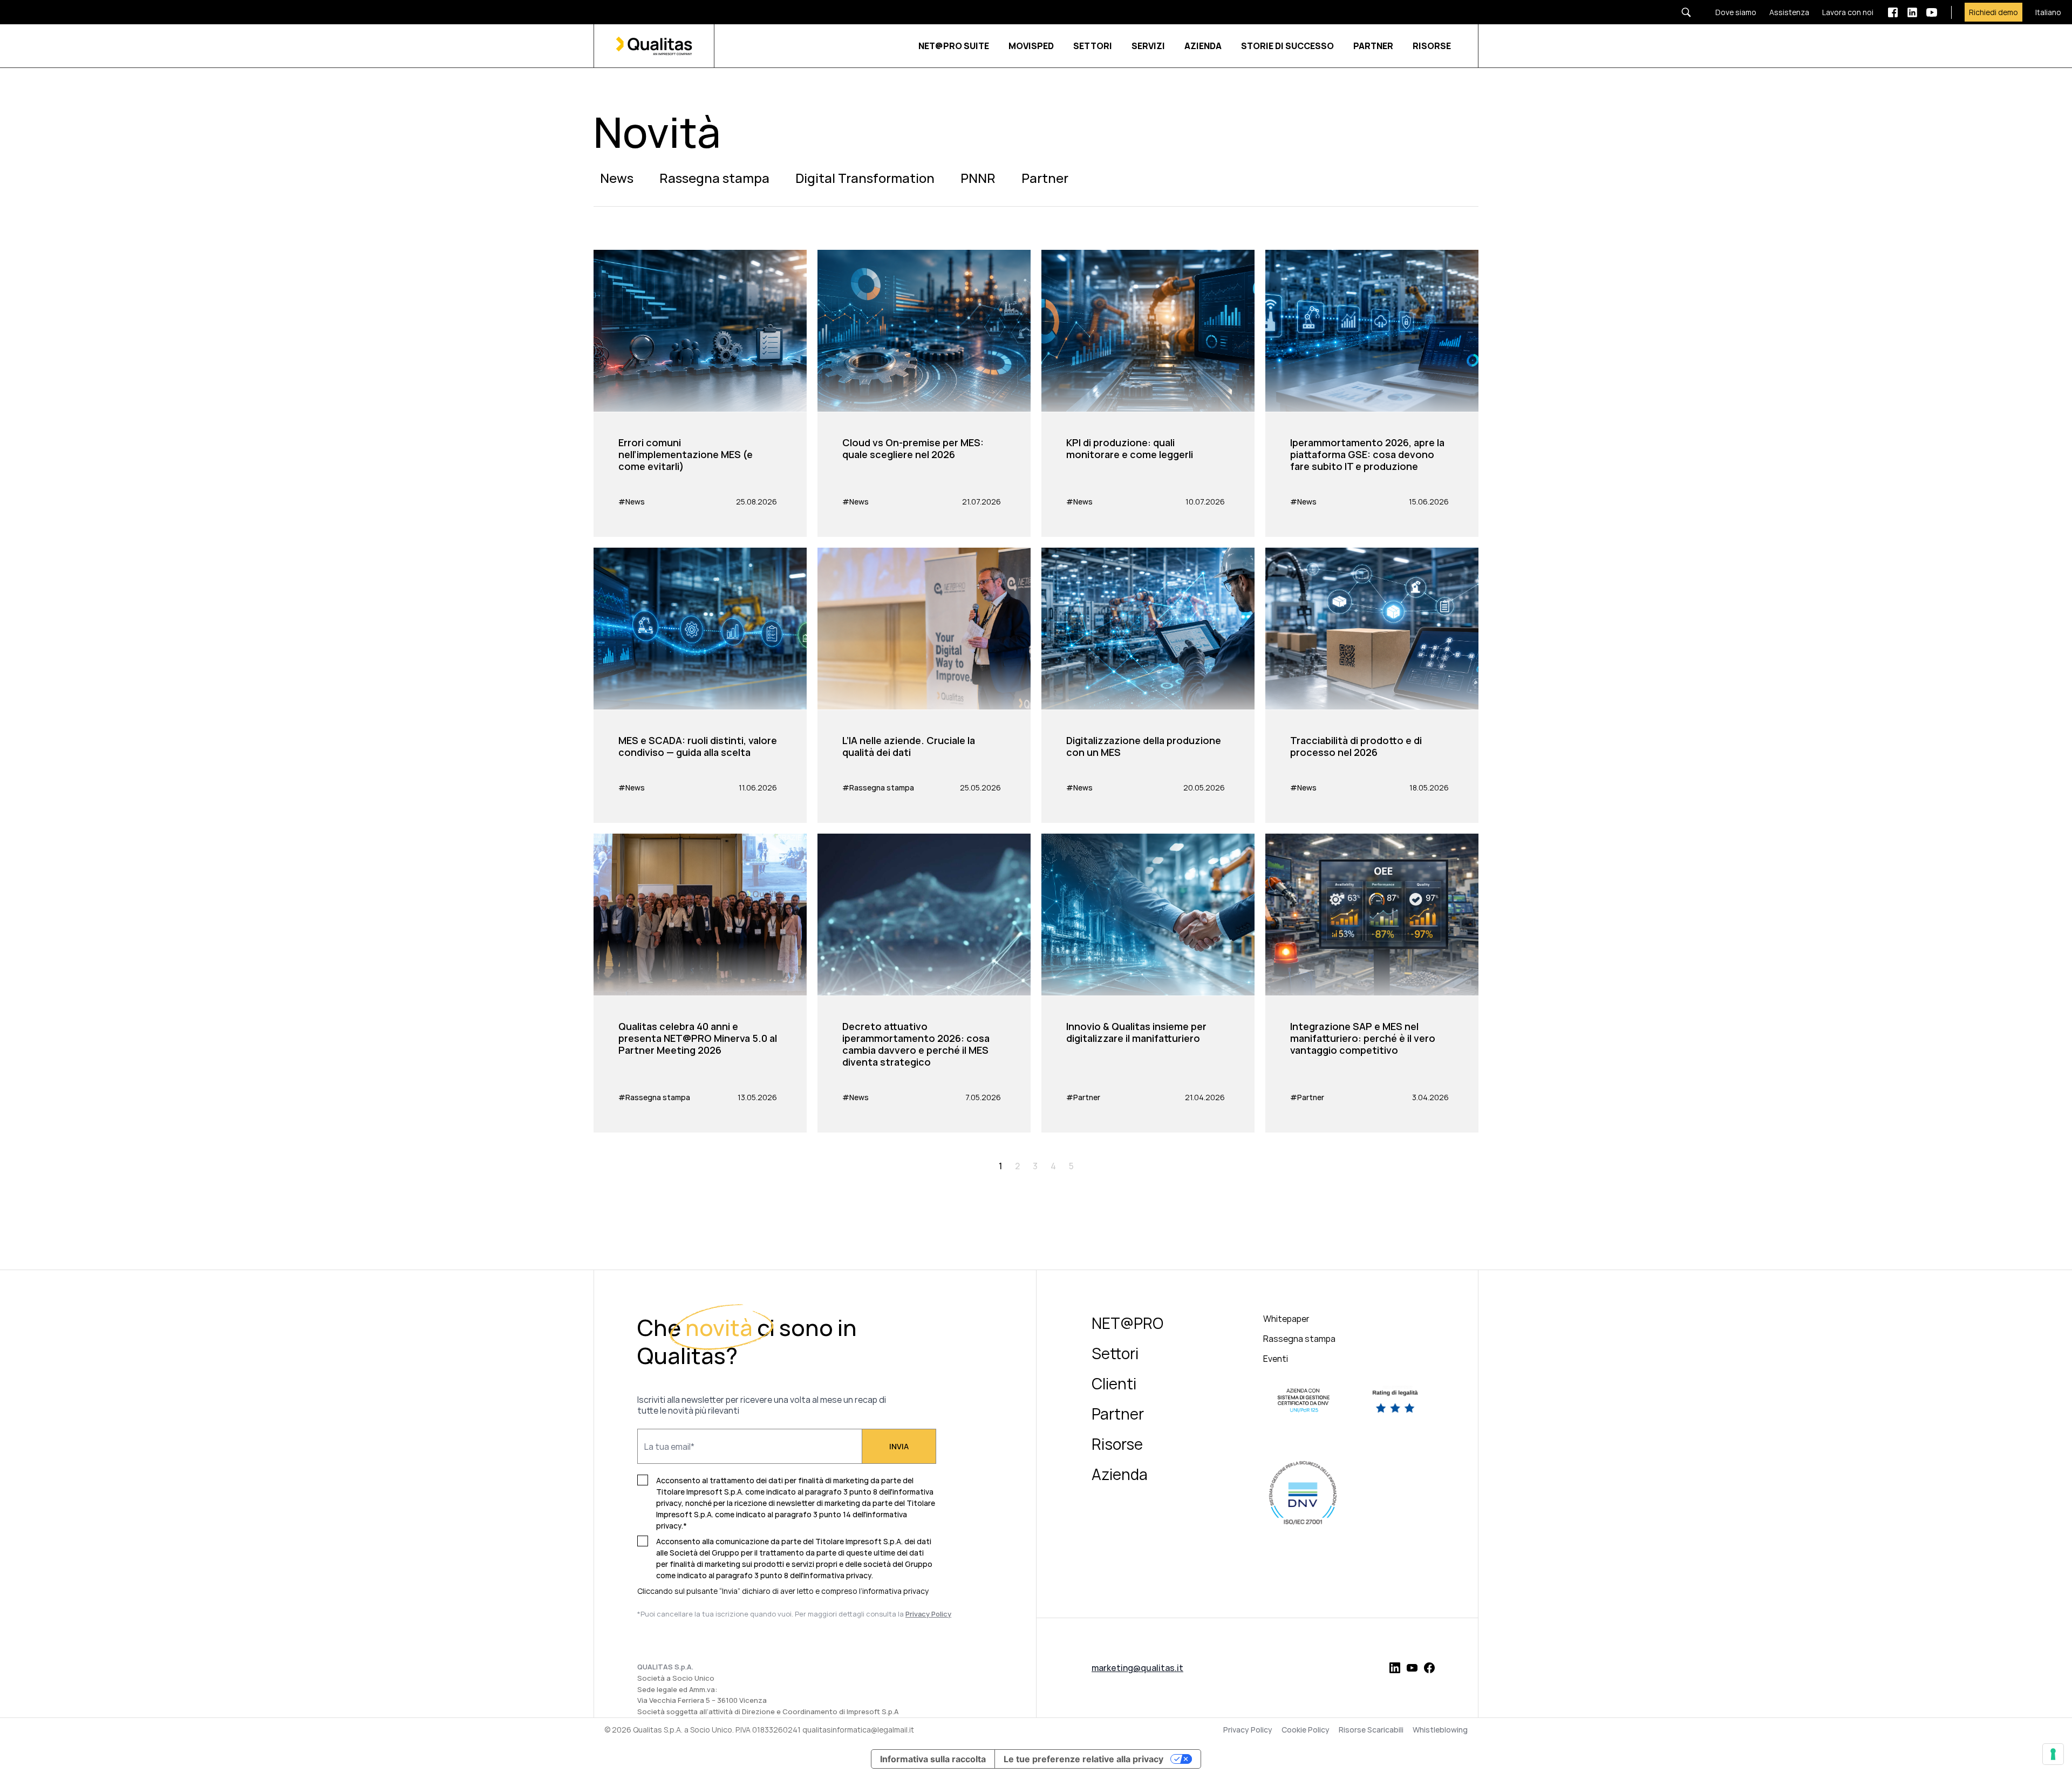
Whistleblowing (1440, 1730)
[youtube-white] (1932, 12)
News (617, 178)
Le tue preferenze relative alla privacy (1083, 1759)
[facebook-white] (1893, 12)
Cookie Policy (1306, 1730)
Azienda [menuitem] (1120, 1474)
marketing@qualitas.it (1137, 1668)
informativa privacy (895, 1591)
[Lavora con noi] (1841, 12)
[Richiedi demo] (1987, 12)
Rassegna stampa (714, 178)
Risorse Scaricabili (1371, 1730)
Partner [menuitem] (1118, 1414)
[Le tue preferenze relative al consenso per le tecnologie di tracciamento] (2053, 1754)
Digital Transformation (865, 178)
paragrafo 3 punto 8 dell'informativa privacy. (795, 1575)
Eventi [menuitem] (1276, 1359)
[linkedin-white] (1912, 12)
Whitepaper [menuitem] (1286, 1319)
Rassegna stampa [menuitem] (1299, 1339)
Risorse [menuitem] (1117, 1444)
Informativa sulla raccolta (933, 1759)
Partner (1045, 178)
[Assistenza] (1783, 12)
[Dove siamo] (1729, 12)
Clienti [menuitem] (1114, 1383)
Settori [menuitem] (1115, 1353)
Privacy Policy (1248, 1730)
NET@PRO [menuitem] (1127, 1323)
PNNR (978, 178)
